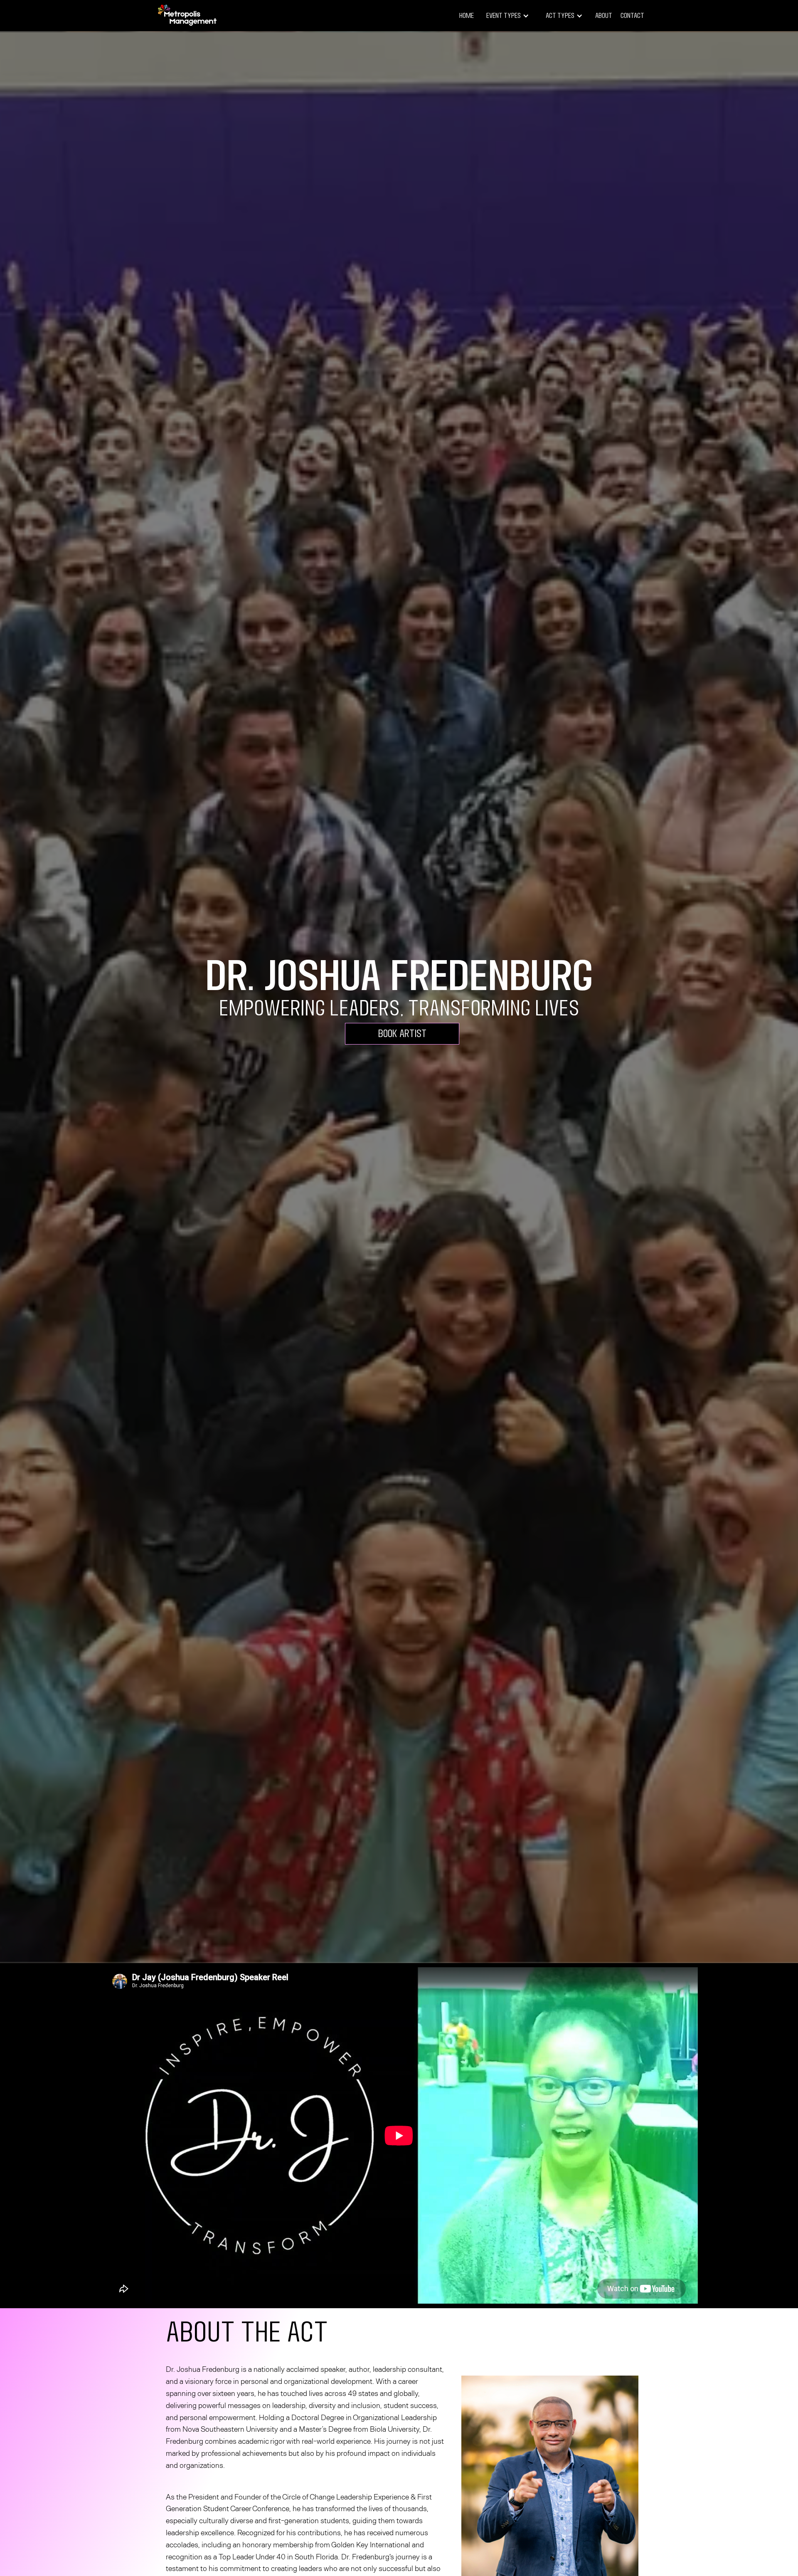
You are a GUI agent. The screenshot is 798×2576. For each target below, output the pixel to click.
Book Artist (402, 1034)
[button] (508, 16)
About (604, 16)
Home (467, 16)
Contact (632, 16)
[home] (187, 16)
